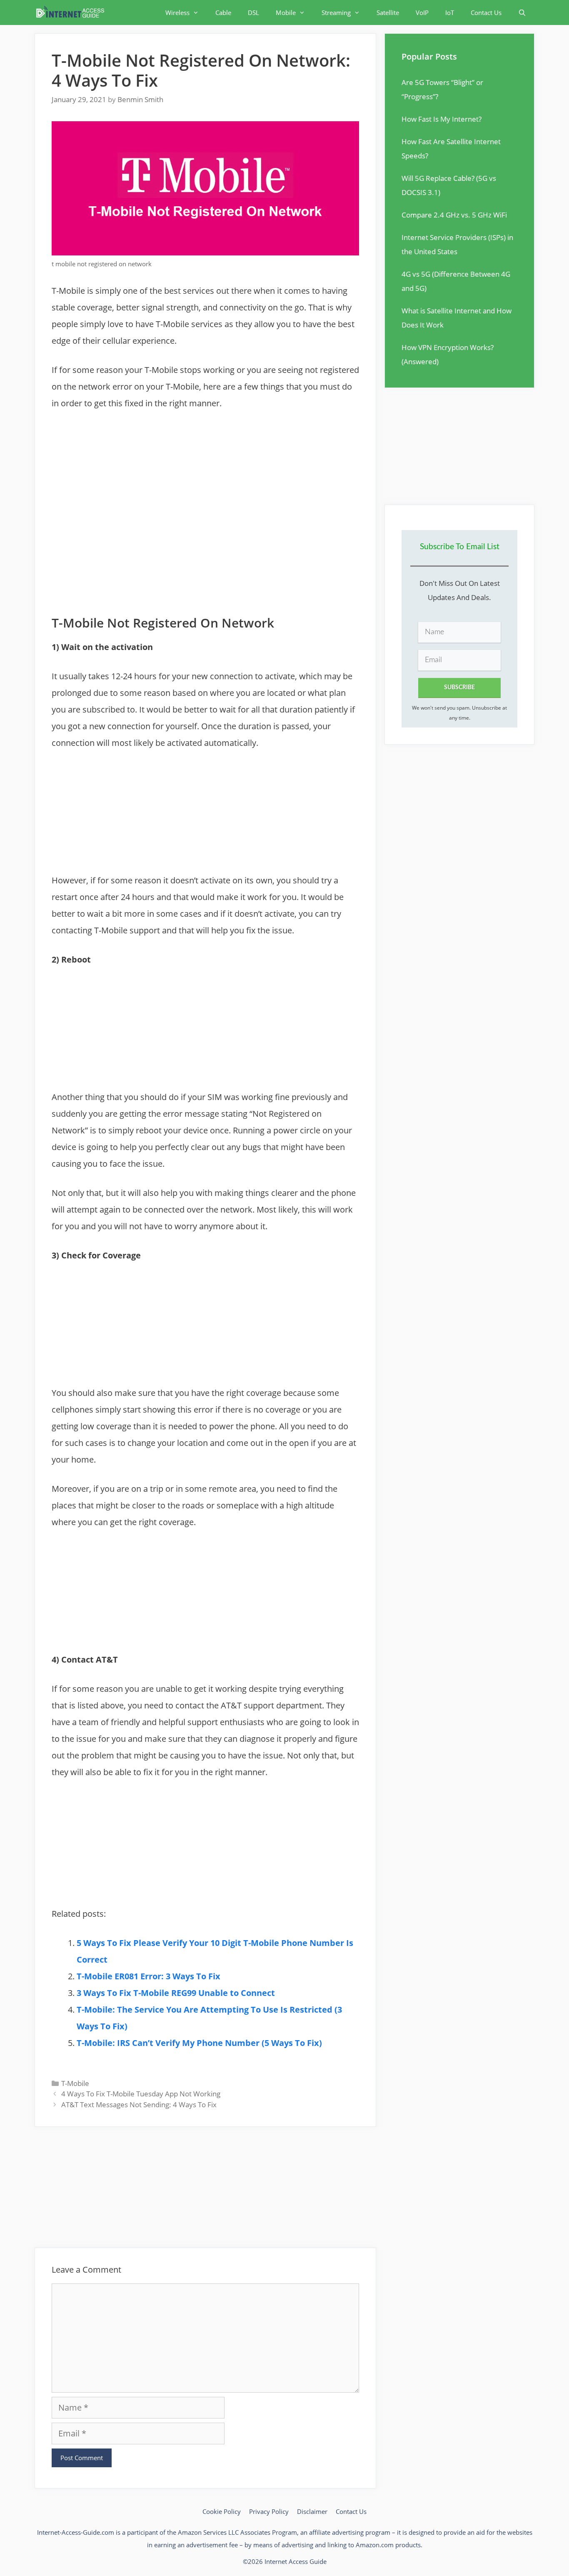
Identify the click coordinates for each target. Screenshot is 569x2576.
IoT (450, 13)
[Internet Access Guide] (72, 13)
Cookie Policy (222, 2511)
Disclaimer (312, 2511)
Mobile (286, 13)
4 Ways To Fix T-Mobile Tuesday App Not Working (141, 2094)
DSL (253, 13)
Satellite (388, 13)
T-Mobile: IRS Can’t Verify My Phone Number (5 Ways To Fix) (199, 2043)
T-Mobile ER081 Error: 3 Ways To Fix (148, 1976)
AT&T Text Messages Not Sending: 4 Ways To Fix (139, 2105)
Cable (223, 13)
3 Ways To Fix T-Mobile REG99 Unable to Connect (176, 1993)
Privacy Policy (269, 2511)
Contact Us (486, 13)
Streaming (336, 13)
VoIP (422, 13)
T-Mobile (75, 2083)
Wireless (177, 13)
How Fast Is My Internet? (442, 119)
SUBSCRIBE (459, 688)
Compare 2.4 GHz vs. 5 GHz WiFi (454, 215)
